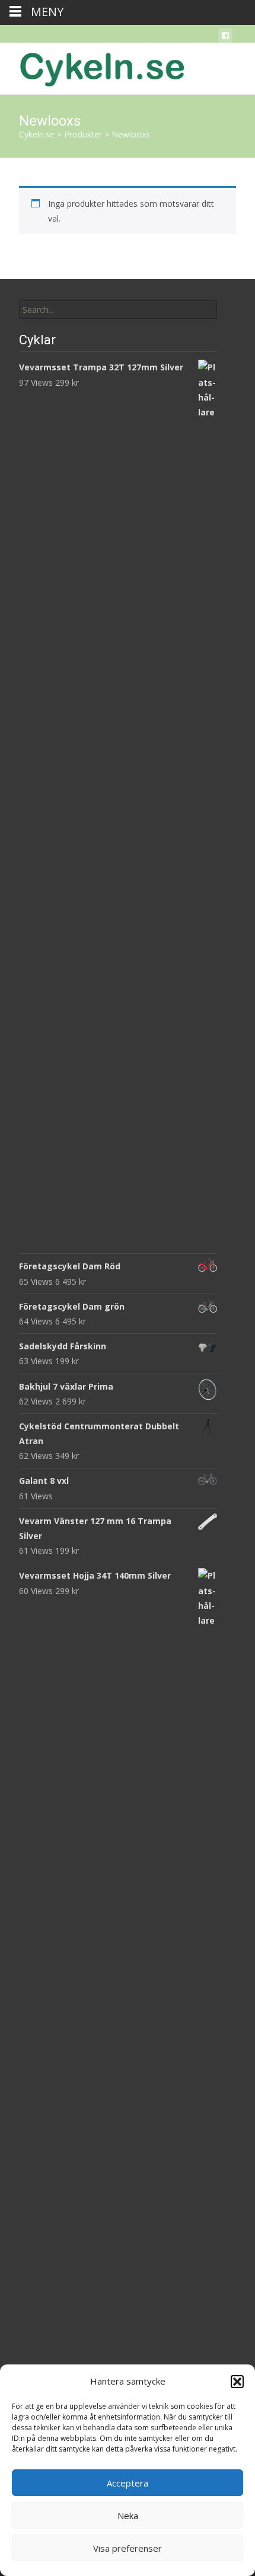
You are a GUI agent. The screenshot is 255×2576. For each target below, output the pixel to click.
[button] (237, 2382)
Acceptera (128, 2483)
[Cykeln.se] (93, 66)
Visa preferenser (128, 2548)
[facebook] (225, 38)
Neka (128, 2516)
